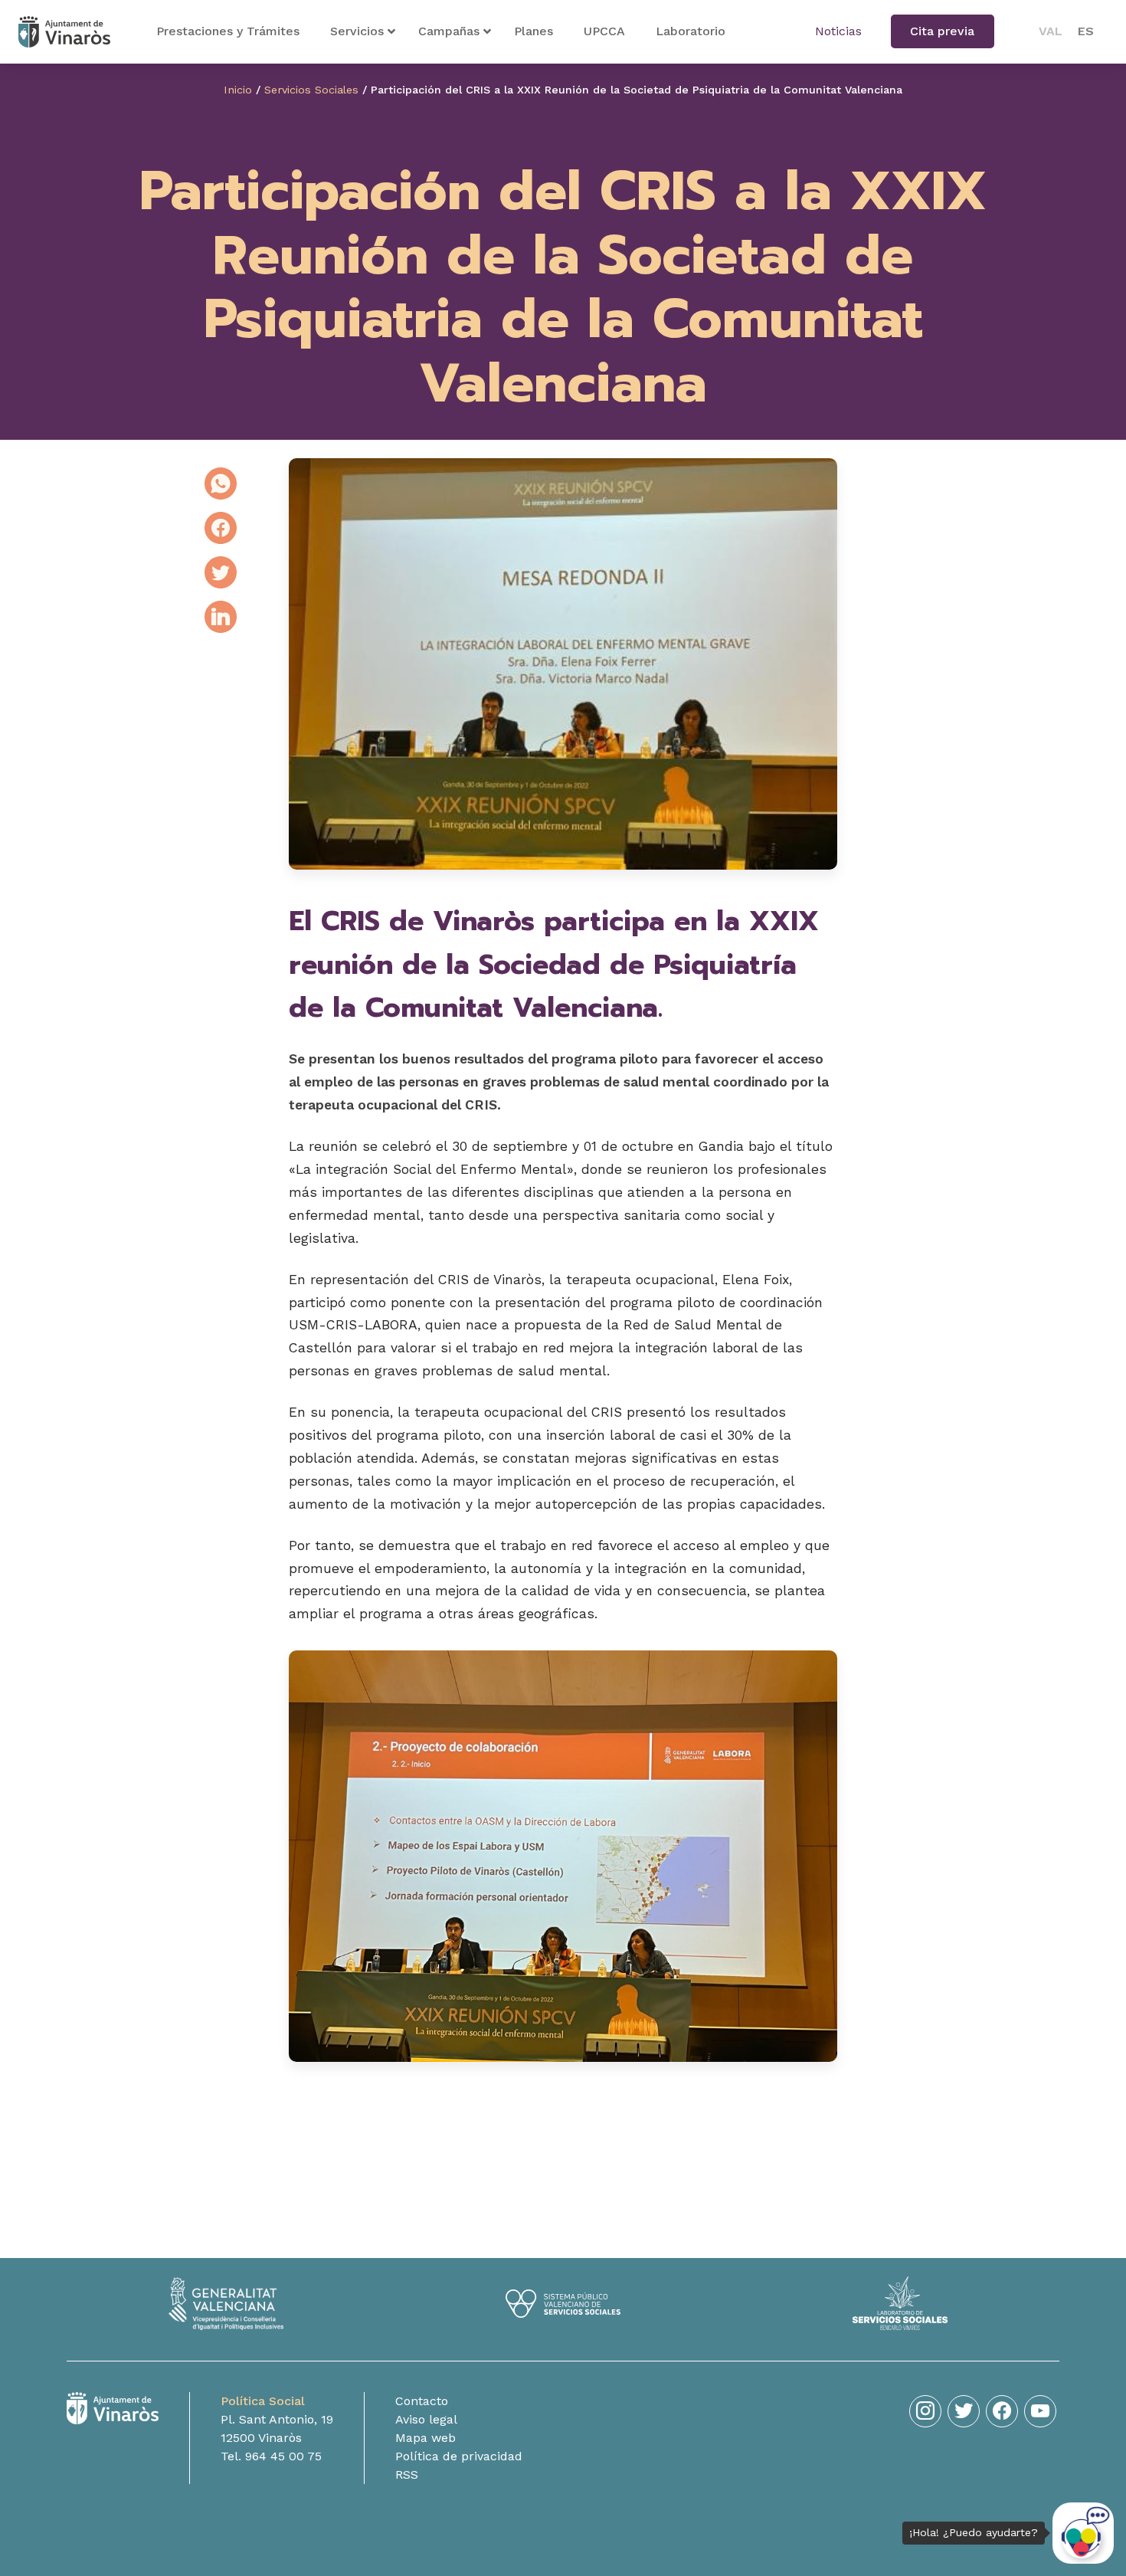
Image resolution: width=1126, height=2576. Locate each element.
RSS (407, 2474)
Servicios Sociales (311, 90)
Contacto (422, 2401)
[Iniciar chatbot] (1083, 2533)
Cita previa (942, 31)
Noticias (838, 31)
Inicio (238, 90)
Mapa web (426, 2438)
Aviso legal (426, 2419)
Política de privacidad (459, 2456)
